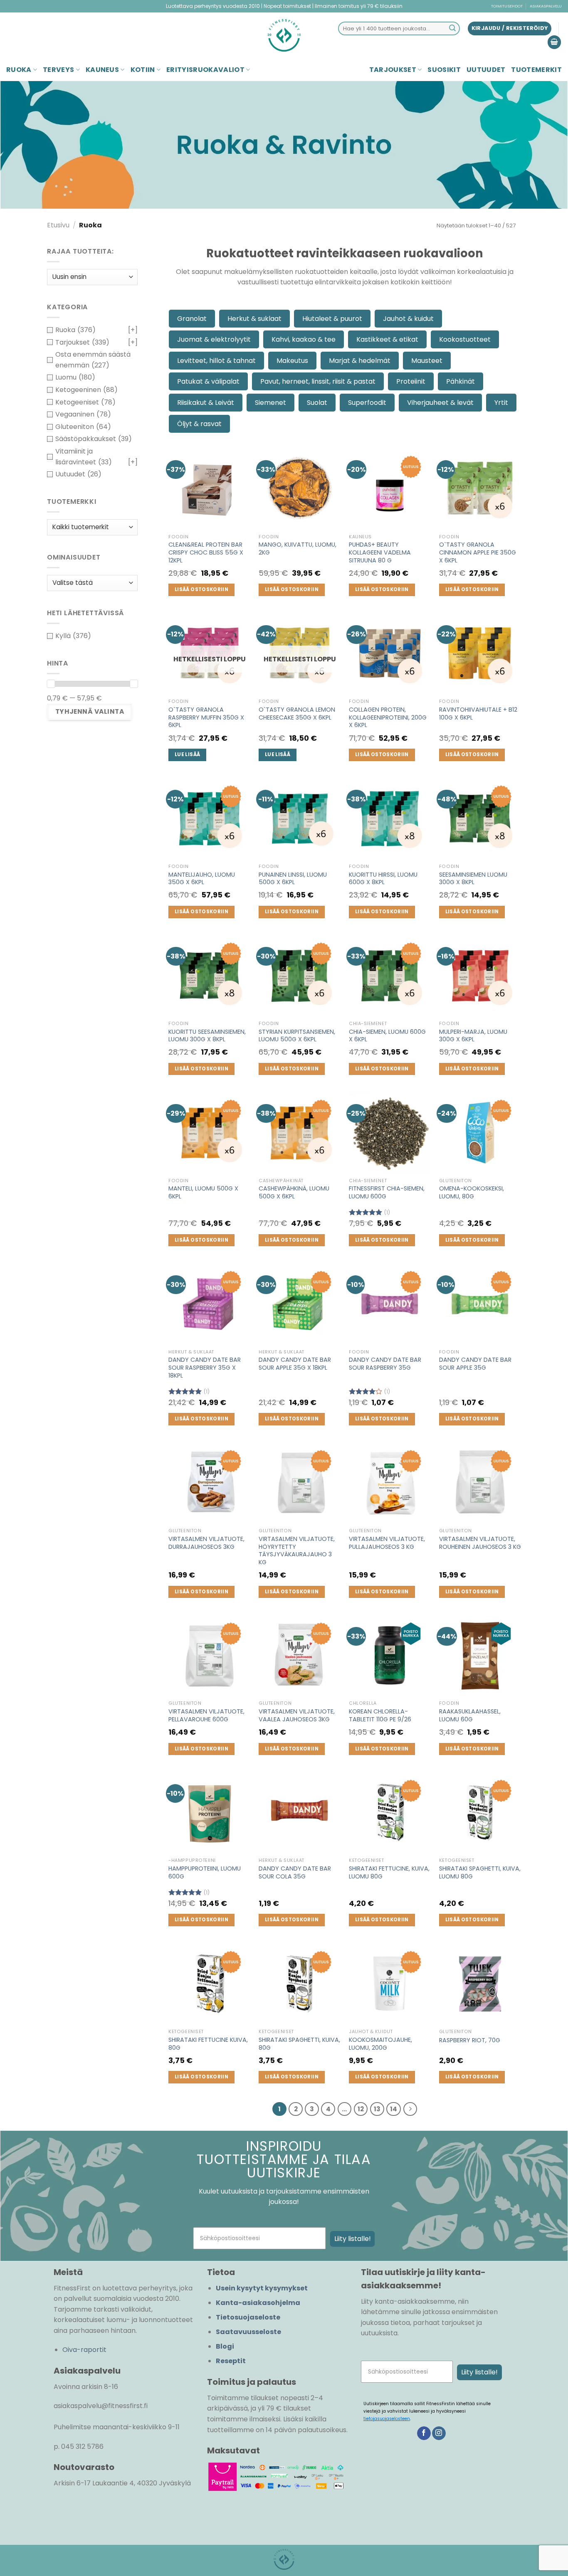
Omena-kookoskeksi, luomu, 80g (472, 1192)
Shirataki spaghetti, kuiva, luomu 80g (480, 1872)
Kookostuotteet (465, 339)
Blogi (225, 2346)
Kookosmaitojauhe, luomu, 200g (380, 2044)
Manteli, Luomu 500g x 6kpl (203, 1192)
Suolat (317, 403)
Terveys (58, 70)
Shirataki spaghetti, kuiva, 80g (299, 2044)
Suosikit (444, 70)
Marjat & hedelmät (360, 361)
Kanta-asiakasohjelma (258, 2303)
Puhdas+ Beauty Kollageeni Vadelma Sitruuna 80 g (380, 552)
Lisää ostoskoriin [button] (201, 589)
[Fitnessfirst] (284, 35)
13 (377, 2109)
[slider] (51, 684)
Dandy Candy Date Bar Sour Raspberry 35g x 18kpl (205, 1368)
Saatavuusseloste (248, 2332)
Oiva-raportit (84, 2350)
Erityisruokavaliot (205, 70)
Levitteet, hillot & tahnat (216, 361)
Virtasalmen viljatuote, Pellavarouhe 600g (206, 1715)
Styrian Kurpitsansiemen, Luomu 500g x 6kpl (297, 1036)
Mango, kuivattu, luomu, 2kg (298, 548)
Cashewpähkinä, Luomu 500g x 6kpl (294, 1192)
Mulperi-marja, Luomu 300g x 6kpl (473, 1036)
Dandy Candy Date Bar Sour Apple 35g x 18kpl (295, 1364)
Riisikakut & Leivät (206, 403)
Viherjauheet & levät (440, 403)
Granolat (192, 319)
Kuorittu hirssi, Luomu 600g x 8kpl (383, 879)
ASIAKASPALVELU (546, 6)
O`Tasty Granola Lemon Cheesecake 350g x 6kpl (297, 714)
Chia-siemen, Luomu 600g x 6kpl (387, 1036)
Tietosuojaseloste (248, 2317)
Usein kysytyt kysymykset (262, 2288)
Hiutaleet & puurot (332, 319)
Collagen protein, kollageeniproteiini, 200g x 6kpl (388, 717)
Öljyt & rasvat (199, 424)
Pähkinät (461, 381)
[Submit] (452, 29)
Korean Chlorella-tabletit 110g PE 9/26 (380, 1715)
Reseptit (231, 2361)
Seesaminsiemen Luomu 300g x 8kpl (473, 879)
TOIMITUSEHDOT (507, 6)
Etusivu (58, 225)
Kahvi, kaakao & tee (304, 339)
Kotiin (143, 70)
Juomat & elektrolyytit (214, 339)
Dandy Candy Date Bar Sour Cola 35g (295, 1872)
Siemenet (270, 403)
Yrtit (501, 403)
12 (361, 2109)
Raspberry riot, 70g (470, 2040)
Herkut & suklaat (254, 319)
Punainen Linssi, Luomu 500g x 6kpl (293, 879)
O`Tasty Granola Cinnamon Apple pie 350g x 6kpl (478, 552)
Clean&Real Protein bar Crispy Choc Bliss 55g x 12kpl (206, 552)
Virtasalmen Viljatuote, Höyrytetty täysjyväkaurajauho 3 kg (297, 1551)
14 (394, 2109)
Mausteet (427, 361)
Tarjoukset (393, 70)
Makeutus (292, 361)
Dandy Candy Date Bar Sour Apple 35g (475, 1364)
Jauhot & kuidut (408, 319)
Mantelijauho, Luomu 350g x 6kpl (202, 879)
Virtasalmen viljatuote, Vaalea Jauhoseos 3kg (297, 1715)
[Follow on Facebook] (424, 2433)
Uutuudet (486, 70)
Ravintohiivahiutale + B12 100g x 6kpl (478, 714)
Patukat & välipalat (208, 381)
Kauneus (102, 70)
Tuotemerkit (536, 70)
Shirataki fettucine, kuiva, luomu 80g (389, 1872)
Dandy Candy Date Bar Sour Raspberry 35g (385, 1364)
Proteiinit (411, 381)
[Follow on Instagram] (439, 2433)
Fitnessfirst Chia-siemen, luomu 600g (387, 1192)
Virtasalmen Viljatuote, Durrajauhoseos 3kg (206, 1543)
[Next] (410, 2109)
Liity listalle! (353, 2239)
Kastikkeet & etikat (387, 339)
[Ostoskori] (554, 42)
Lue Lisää (187, 754)
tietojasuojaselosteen (387, 2419)
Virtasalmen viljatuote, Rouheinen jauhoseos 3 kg (480, 1543)
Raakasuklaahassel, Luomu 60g (470, 1715)
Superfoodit (367, 403)
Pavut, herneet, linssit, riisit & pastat (318, 381)
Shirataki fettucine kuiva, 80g (208, 2044)
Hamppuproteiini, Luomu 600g (205, 1872)
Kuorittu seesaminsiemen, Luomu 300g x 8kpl (207, 1036)
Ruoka (19, 70)
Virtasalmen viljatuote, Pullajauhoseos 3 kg (387, 1543)
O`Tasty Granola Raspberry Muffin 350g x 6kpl (206, 717)
